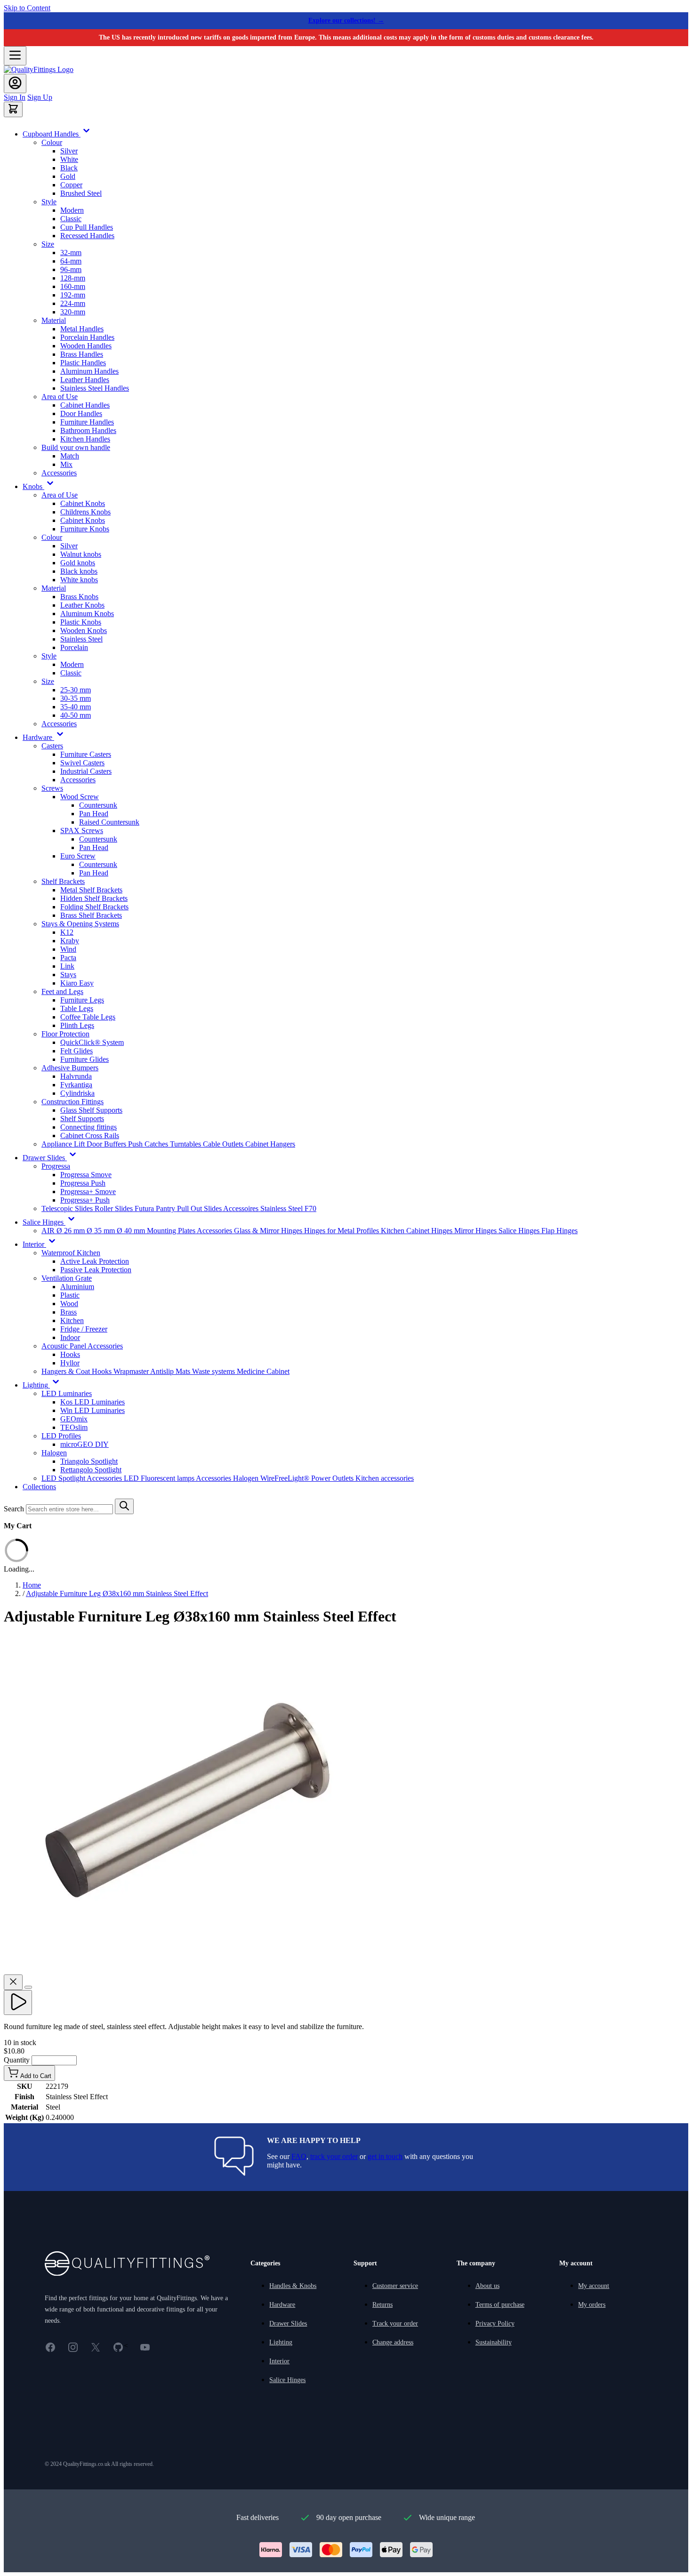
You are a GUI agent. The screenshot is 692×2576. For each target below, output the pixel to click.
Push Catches (149, 1144)
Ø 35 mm (102, 1231)
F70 (310, 1208)
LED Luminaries (67, 1393)
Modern (72, 210)
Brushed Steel (81, 193)
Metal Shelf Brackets (91, 890)
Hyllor (70, 1363)
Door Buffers (107, 1144)
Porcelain (74, 647)
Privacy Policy (495, 2323)
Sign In (15, 97)
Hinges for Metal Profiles (342, 1231)
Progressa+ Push (85, 1200)
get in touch (385, 2156)
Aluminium (77, 1287)
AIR (49, 1231)
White (69, 159)
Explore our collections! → (346, 20)
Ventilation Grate (67, 1278)
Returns (382, 2305)
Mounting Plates (172, 1231)
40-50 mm (76, 715)
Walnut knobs (81, 554)
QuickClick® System (92, 1042)
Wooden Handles (86, 346)
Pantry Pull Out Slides (189, 1208)
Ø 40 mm (132, 1231)
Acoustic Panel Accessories (82, 1346)
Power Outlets (333, 1478)
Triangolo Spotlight (89, 1461)
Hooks (70, 1354)
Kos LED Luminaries (93, 1402)
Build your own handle (76, 447)
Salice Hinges (520, 1231)
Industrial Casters (86, 771)
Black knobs (79, 571)
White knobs (79, 580)
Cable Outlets (224, 1144)
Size (48, 244)
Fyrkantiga (76, 1085)
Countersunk (98, 805)
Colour (52, 142)
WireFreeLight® (286, 1478)
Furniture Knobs (85, 529)
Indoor (70, 1337)
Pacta (68, 958)
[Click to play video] (18, 2002)
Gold (68, 176)
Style (49, 202)
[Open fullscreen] (28, 1987)
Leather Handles (85, 380)
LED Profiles (61, 1436)
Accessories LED (114, 1478)
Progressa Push (83, 1183)
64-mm (71, 261)
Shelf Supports (82, 1119)
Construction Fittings (72, 1102)
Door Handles (81, 413)
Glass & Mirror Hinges (269, 1231)
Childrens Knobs (85, 512)
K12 (67, 932)
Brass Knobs (79, 597)
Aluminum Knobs (87, 614)
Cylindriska (77, 1093)
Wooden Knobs (84, 630)
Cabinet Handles (85, 405)
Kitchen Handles (85, 439)
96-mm (71, 269)
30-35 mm (76, 698)
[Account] (15, 84)
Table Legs (77, 1008)
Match (70, 456)
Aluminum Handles (89, 371)
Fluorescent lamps (168, 1478)
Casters (52, 746)
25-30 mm (76, 690)
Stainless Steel (81, 639)
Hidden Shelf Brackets (94, 898)
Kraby (70, 941)
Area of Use (60, 397)
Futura (145, 1208)
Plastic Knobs (81, 622)
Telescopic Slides (68, 1208)
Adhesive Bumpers (70, 1068)
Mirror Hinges (476, 1231)
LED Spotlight (64, 1478)
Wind (68, 949)
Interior (279, 2361)
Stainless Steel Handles (95, 388)
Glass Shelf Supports (91, 1110)
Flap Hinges (559, 1231)
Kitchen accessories (385, 1478)
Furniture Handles (87, 422)
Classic (71, 219)
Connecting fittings (89, 1127)
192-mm (73, 295)
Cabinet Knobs (83, 503)
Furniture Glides (84, 1059)
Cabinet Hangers (270, 1144)
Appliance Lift (64, 1144)
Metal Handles (82, 329)
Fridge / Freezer (84, 1329)
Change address (393, 2342)
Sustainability (494, 2342)
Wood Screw (80, 797)
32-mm (71, 253)
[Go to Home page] (39, 69)
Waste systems (214, 1371)
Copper (71, 185)
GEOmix (74, 1419)
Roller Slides (115, 1208)
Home (32, 1585)
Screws (52, 788)
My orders (592, 2305)
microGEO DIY (84, 1444)
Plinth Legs (77, 1025)
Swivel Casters (82, 763)
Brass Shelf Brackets (91, 915)
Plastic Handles (83, 363)
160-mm (73, 286)
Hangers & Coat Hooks (77, 1371)
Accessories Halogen (228, 1478)
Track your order (395, 2323)
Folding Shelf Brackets (94, 907)
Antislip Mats (171, 1371)
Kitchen (72, 1320)
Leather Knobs (82, 605)
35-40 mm (76, 707)
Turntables (186, 1144)
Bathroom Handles (88, 430)
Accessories (59, 473)
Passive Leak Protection (96, 1270)
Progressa (56, 1166)
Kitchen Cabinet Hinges (418, 1231)
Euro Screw (78, 856)
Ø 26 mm (72, 1231)
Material (54, 320)
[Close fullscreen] (13, 1982)
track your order (334, 2156)
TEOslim (74, 1427)
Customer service (395, 2286)
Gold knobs (78, 563)
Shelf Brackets (63, 881)
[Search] (124, 1506)
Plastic (70, 1295)
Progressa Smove (86, 1175)
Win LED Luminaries (93, 1410)
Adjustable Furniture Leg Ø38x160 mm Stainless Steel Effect (117, 1593)
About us (487, 2286)
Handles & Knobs (293, 2286)
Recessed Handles (87, 236)
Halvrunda (76, 1076)
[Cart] (13, 109)
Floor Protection (65, 1034)
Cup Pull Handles (87, 227)
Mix (66, 464)
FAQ (299, 2156)
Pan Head (94, 814)
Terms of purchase (500, 2305)
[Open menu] (15, 56)
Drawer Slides (288, 2323)
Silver (69, 151)
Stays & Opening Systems (80, 924)
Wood (69, 1304)
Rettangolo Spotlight (91, 1470)
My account (594, 2286)
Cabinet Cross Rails (90, 1136)
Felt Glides (76, 1051)
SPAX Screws (82, 831)
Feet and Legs (62, 991)
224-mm (73, 303)
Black (69, 168)
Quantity (18, 2060)
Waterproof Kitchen (71, 1253)
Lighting (281, 2342)
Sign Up (40, 97)
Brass (68, 1312)
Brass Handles (82, 354)
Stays (68, 975)
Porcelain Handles (87, 337)
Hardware (282, 2305)
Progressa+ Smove (88, 1192)
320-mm (73, 312)
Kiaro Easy (77, 983)
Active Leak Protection (95, 1261)
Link (67, 966)
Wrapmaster (132, 1371)
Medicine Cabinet (263, 1371)
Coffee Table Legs (88, 1017)
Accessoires (242, 1208)
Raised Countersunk (109, 822)
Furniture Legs (82, 1000)
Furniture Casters (86, 754)
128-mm (73, 278)
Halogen (54, 1453)
